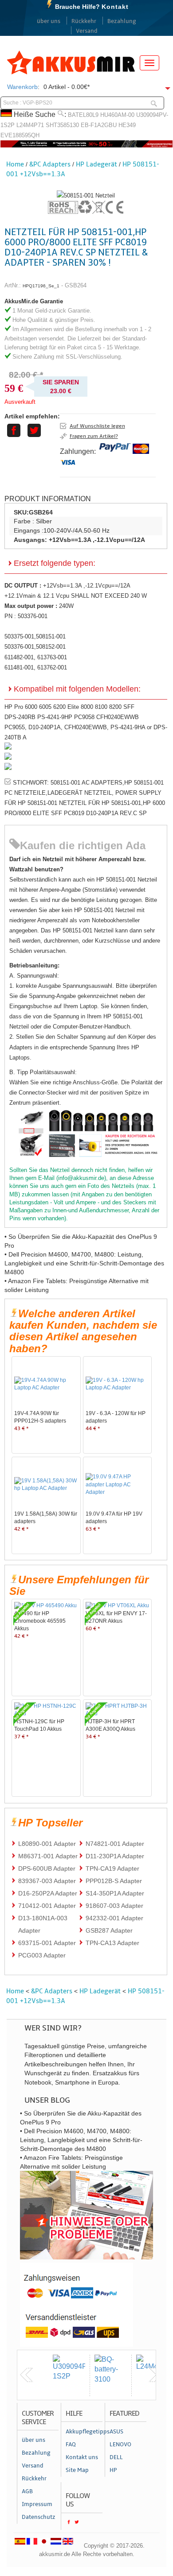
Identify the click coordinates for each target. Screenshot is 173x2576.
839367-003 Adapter (47, 1881)
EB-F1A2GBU (99, 125)
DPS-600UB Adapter (47, 1868)
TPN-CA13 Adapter (112, 1943)
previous (27, 2375)
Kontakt (115, 7)
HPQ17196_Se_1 (41, 286)
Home (15, 164)
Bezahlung (122, 21)
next (155, 2375)
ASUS (116, 2432)
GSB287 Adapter (109, 1930)
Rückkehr (84, 21)
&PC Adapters (50, 164)
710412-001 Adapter (47, 1906)
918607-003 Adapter (114, 1906)
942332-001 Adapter (114, 1918)
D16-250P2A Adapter (48, 1893)
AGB (27, 2491)
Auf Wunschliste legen (97, 426)
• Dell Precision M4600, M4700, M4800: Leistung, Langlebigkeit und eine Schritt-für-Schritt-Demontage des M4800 (84, 1263)
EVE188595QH (20, 135)
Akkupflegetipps (84, 2432)
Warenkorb (22, 87)
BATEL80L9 (83, 115)
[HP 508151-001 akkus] (86, 195)
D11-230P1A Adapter (115, 1856)
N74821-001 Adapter (115, 1844)
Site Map (77, 2470)
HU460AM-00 (117, 115)
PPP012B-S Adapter (114, 1881)
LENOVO (120, 2444)
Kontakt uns (82, 2457)
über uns (49, 21)
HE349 (127, 125)
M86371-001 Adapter (48, 1856)
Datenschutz (39, 2517)
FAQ (71, 2444)
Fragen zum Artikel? (94, 436)
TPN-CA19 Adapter (112, 1868)
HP (113, 2470)
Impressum (37, 2504)
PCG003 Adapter (42, 1955)
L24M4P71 (30, 125)
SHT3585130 (62, 125)
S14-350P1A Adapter (115, 1893)
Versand (87, 31)
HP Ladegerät (96, 164)
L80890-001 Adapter (47, 1844)
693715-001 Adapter (47, 1943)
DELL (116, 2457)
